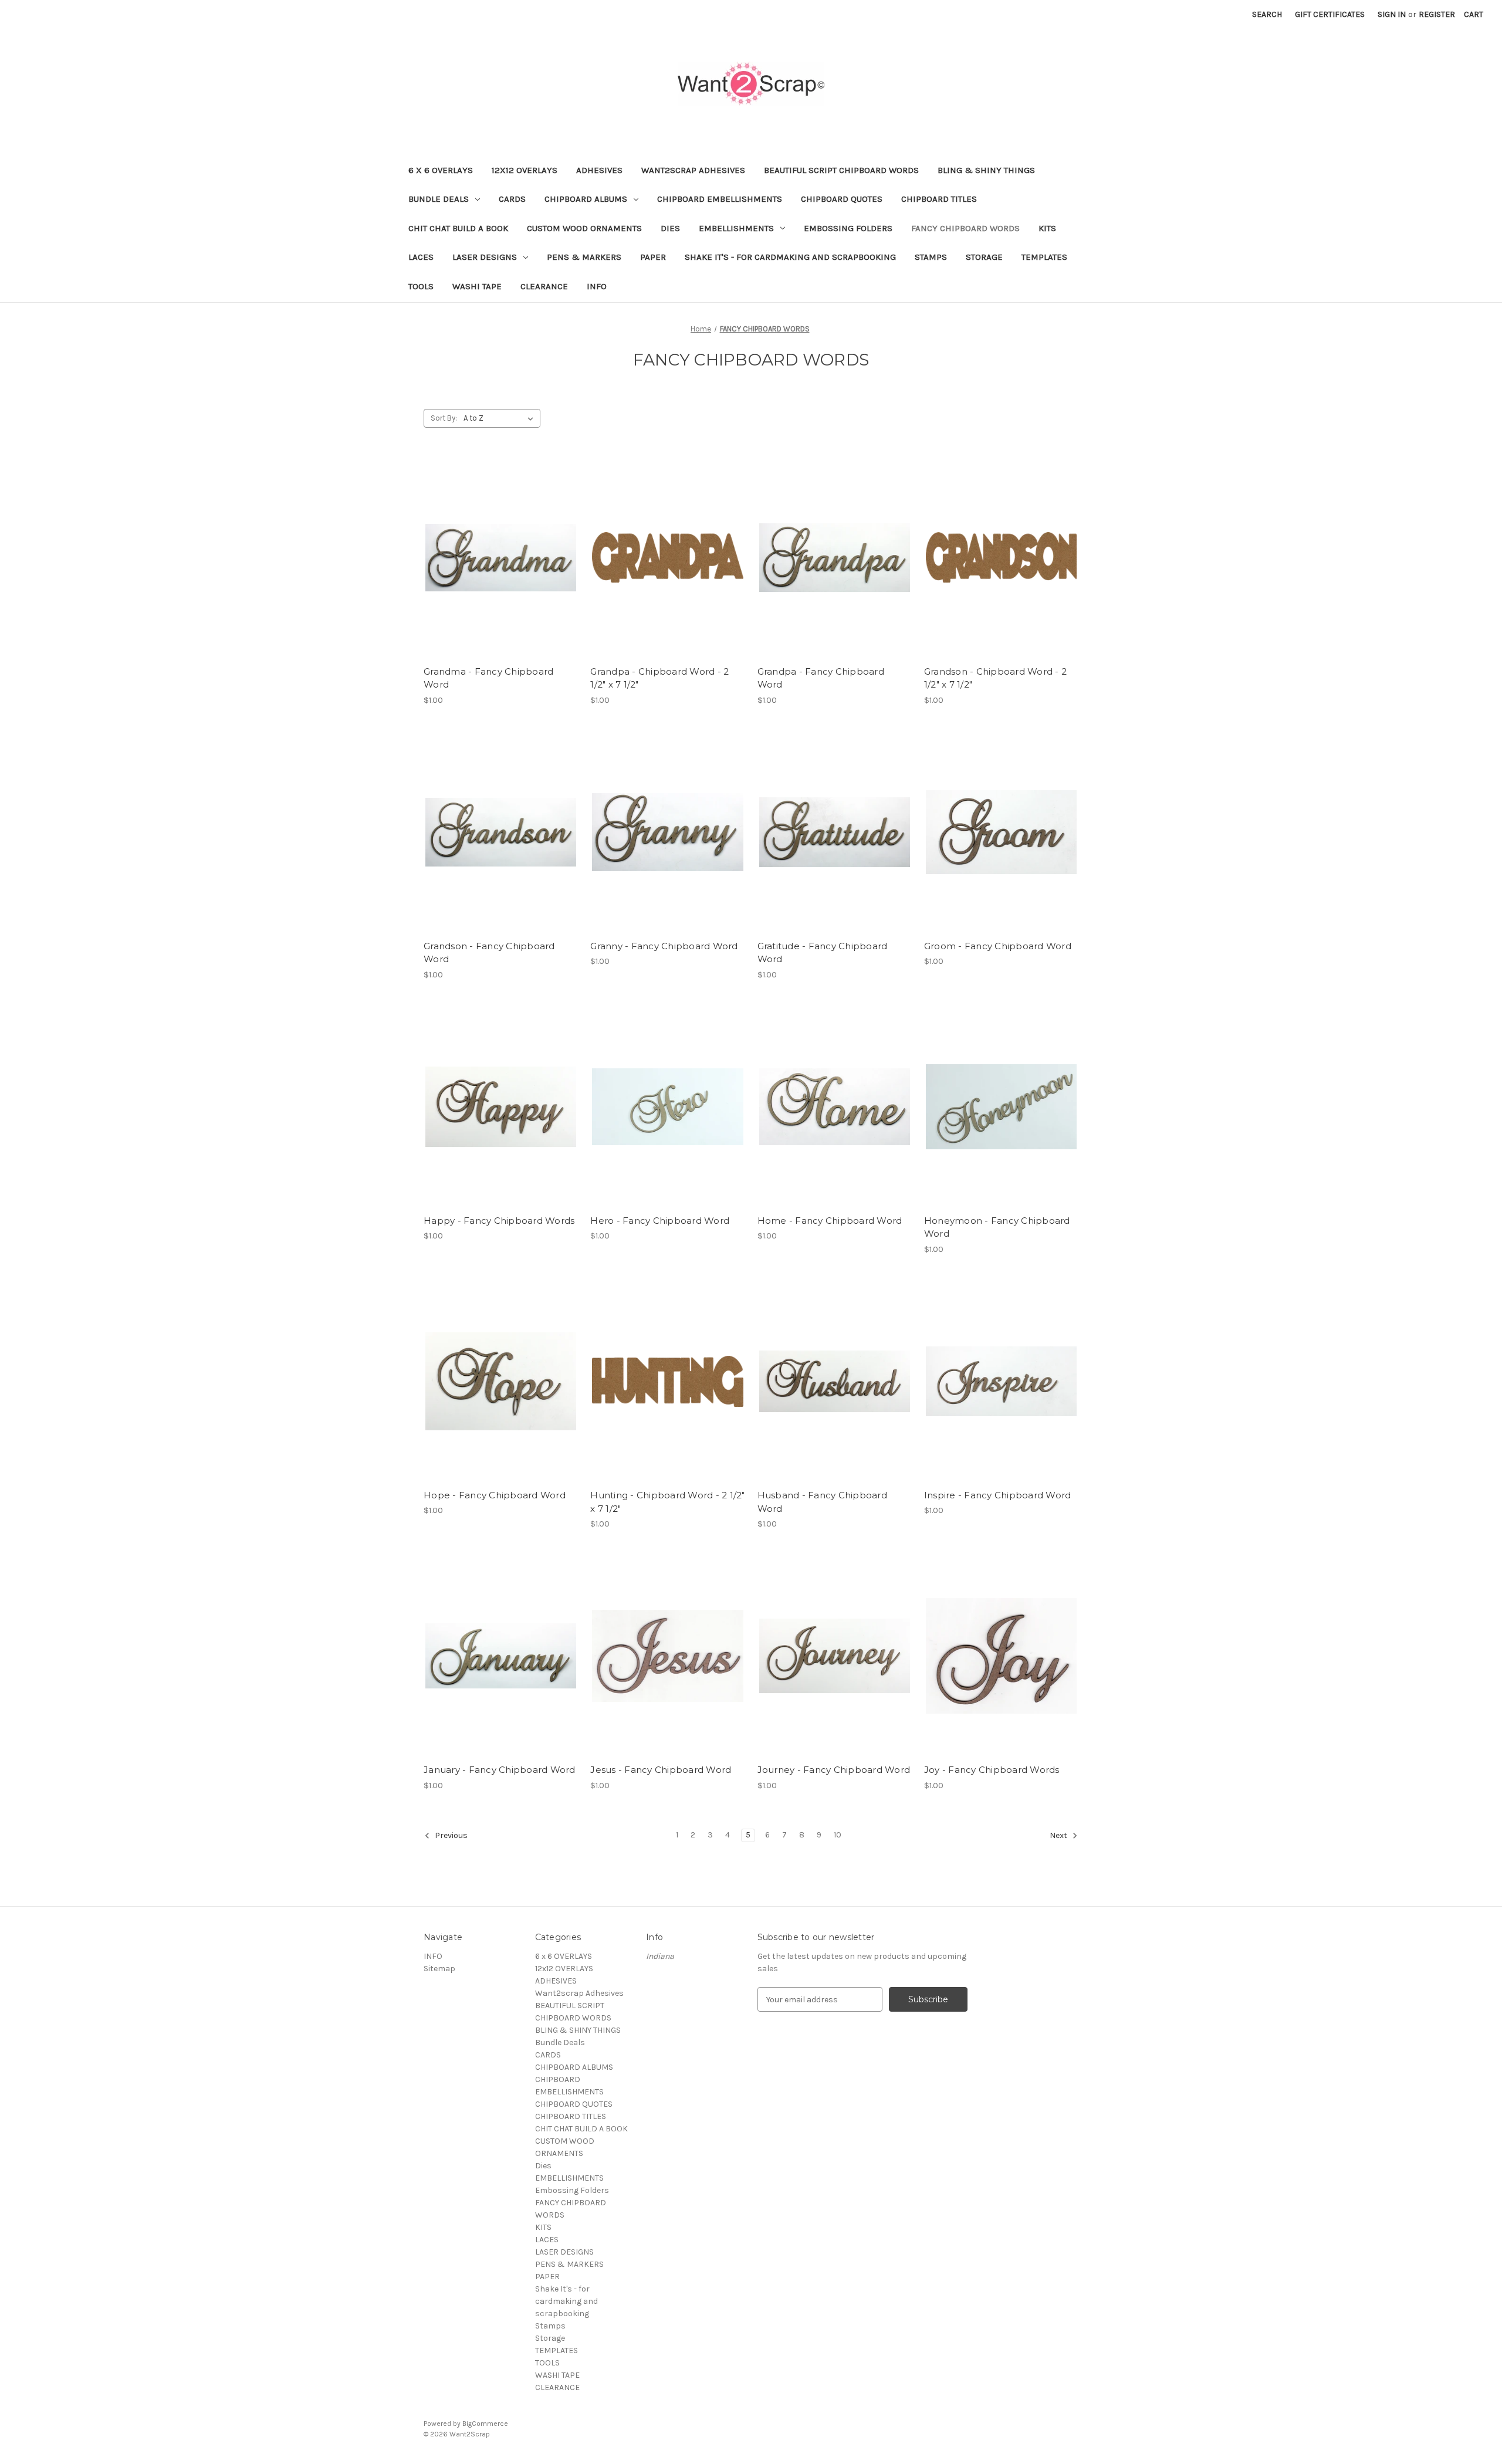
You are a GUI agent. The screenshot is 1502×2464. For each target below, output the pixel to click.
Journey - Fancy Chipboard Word (834, 1770)
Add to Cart (501, 578)
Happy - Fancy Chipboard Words (499, 1221)
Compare (497, 558)
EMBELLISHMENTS (736, 228)
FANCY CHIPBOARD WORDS (965, 228)
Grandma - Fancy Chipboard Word (488, 678)
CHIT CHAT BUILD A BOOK (458, 228)
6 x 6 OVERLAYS (441, 170)
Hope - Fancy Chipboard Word (495, 1495)
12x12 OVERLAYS (525, 170)
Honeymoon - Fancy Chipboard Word (997, 1227)
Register (1437, 14)
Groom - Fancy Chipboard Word (998, 946)
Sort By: (444, 418)
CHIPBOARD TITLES (939, 199)
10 (838, 1835)
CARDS (512, 199)
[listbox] (501, 418)
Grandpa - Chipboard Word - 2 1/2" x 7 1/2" (659, 678)
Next (1059, 1836)
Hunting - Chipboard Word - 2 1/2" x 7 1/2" (667, 1502)
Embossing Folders (848, 228)
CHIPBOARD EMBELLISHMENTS (720, 199)
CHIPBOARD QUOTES (842, 199)
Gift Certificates (1330, 14)
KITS (1047, 228)
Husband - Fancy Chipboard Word (822, 1502)
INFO (597, 286)
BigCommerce (485, 2424)
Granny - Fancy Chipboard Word (664, 946)
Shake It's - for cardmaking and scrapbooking (790, 257)
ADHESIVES (599, 170)
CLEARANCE (544, 286)
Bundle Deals (439, 199)
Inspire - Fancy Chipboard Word (998, 1495)
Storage (984, 257)
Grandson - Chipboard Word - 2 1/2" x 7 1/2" (995, 678)
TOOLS (421, 286)
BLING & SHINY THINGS (986, 170)
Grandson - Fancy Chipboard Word (489, 953)
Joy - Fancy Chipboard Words (992, 1770)
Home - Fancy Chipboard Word (830, 1221)
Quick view (499, 537)
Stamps (931, 257)
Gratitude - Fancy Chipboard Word (823, 953)
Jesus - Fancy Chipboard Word (661, 1770)
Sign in (1392, 14)
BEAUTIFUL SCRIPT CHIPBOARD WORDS (841, 170)
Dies (670, 228)
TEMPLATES (1044, 257)
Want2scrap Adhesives (693, 170)
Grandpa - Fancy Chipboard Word (821, 678)
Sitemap (439, 1969)
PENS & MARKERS (584, 257)
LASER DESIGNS (485, 257)
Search (1267, 14)
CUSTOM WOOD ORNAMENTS (584, 228)
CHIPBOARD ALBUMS (586, 199)
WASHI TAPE (477, 286)
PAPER (653, 257)
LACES (421, 257)
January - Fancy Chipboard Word (500, 1770)
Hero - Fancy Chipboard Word (660, 1221)
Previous (450, 1836)
